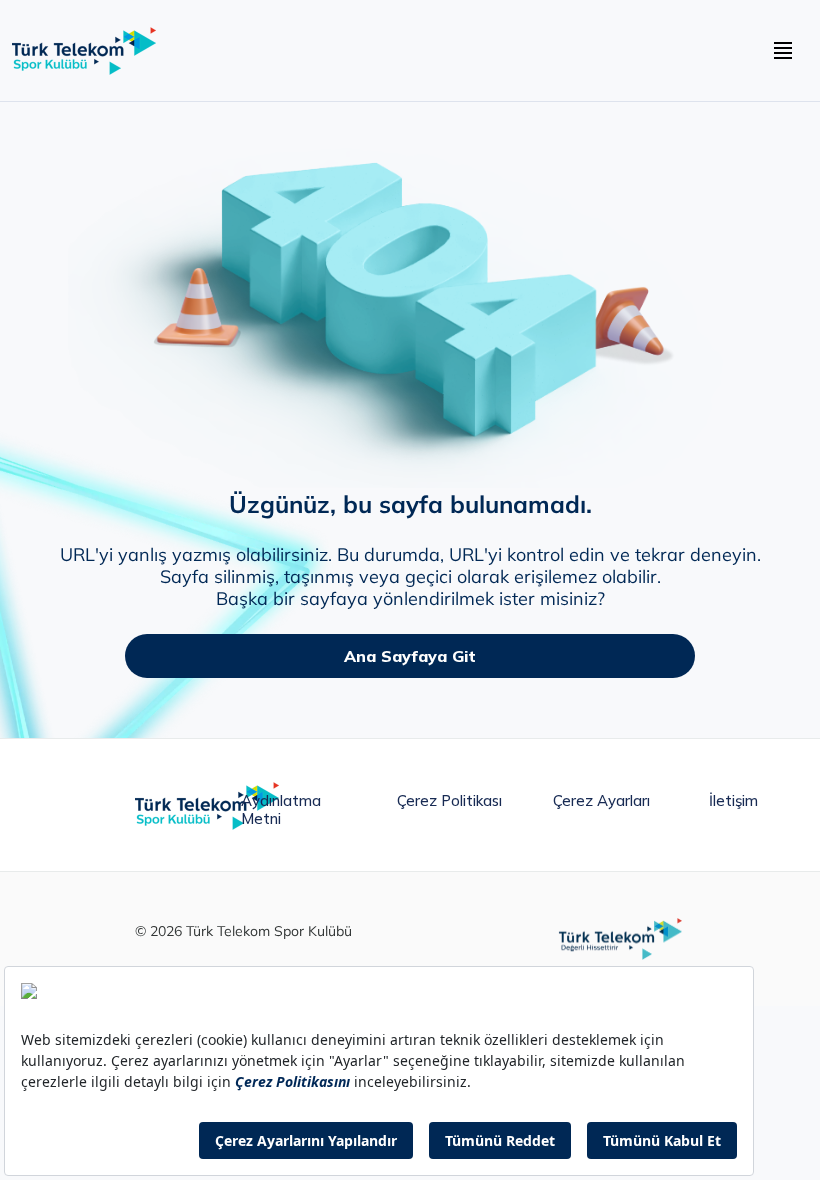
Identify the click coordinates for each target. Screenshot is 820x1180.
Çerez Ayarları (601, 801)
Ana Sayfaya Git (410, 656)
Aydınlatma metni (281, 805)
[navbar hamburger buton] (783, 51)
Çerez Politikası (449, 801)
